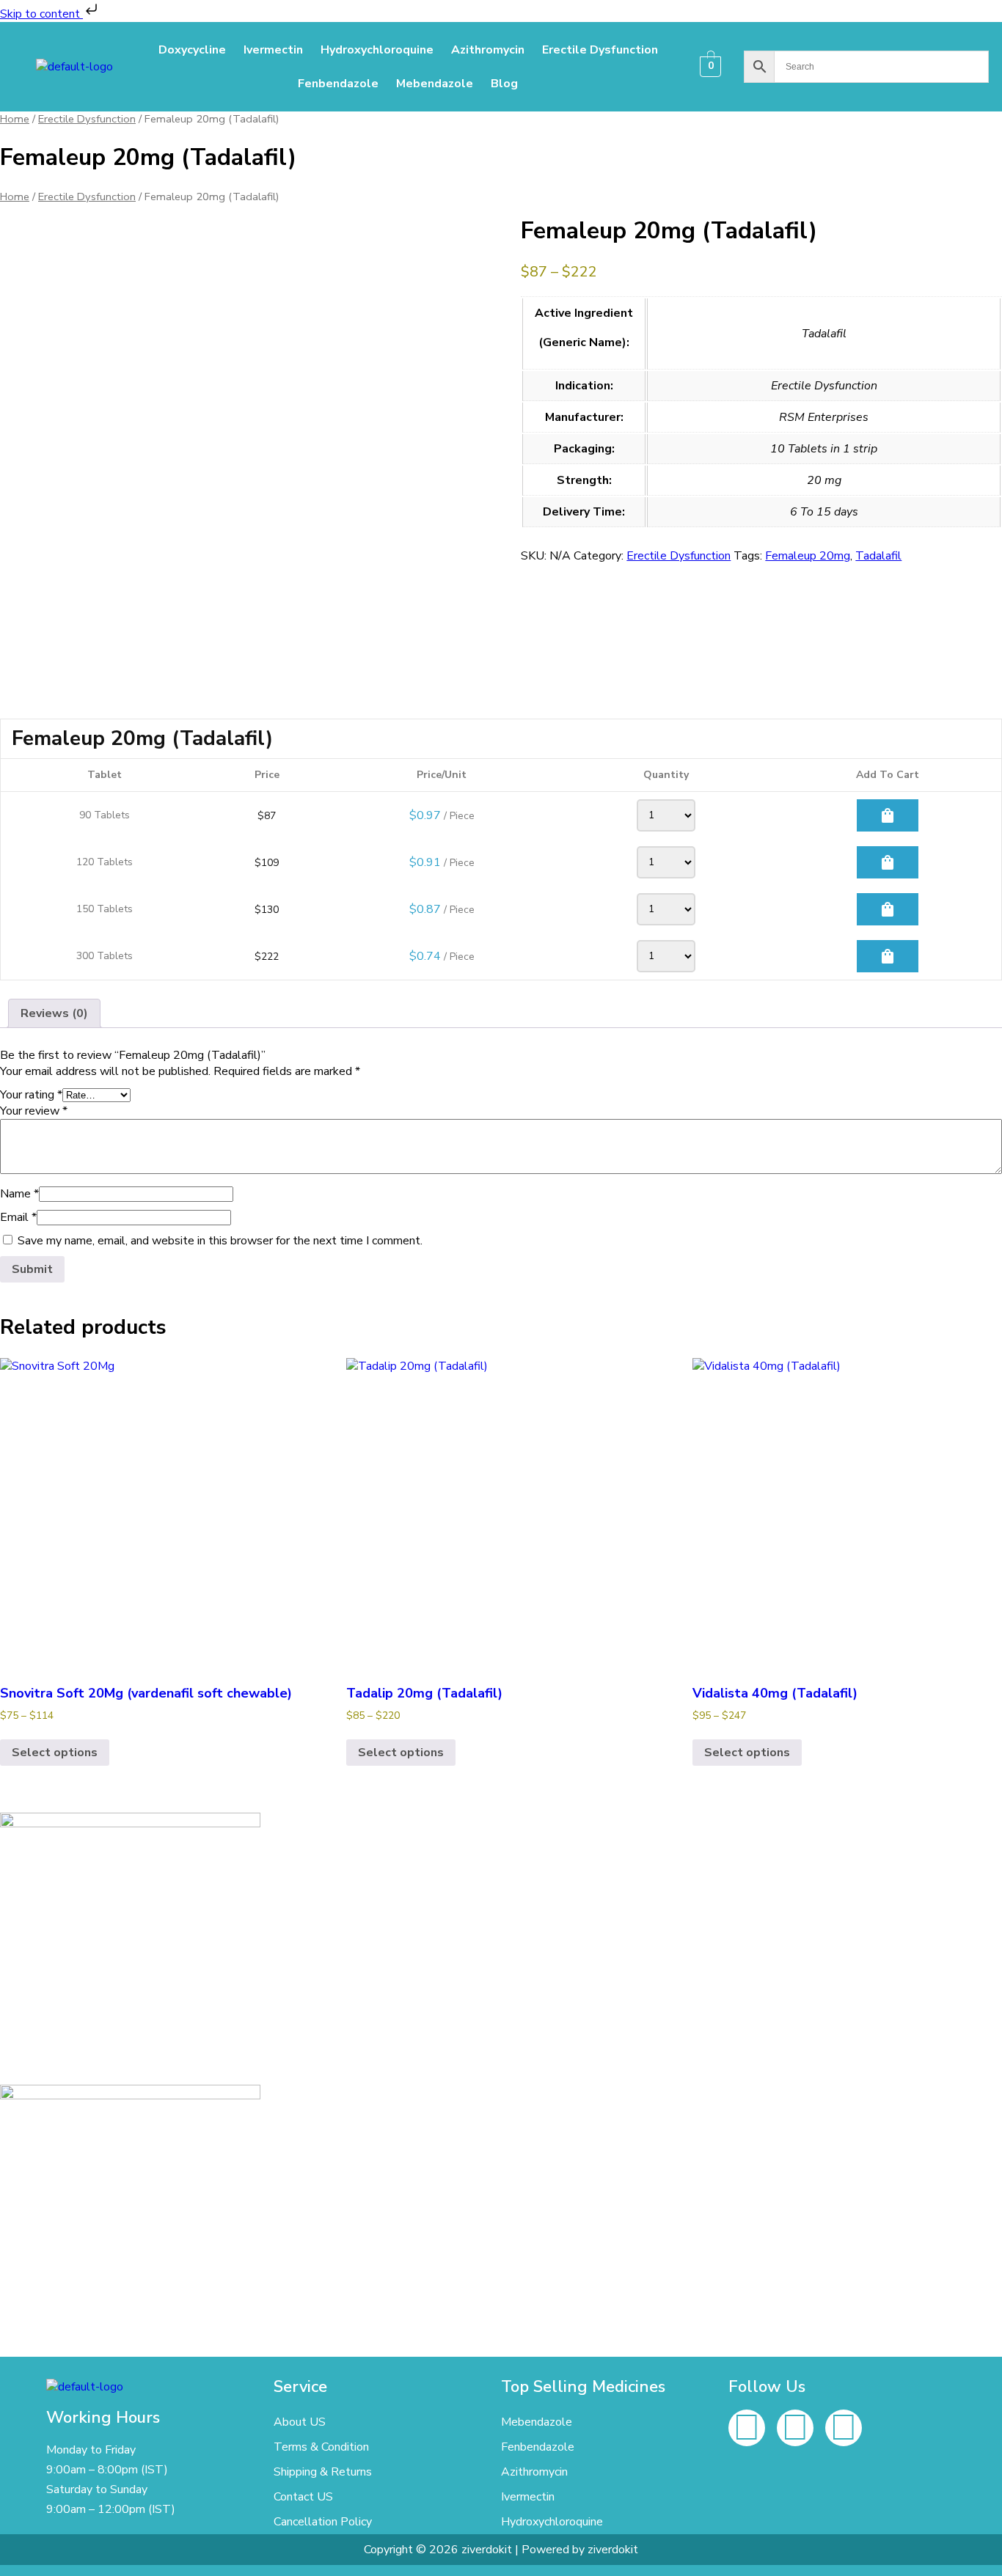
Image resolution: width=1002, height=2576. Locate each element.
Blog (504, 84)
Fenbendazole (338, 84)
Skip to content (41, 14)
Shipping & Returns (323, 2472)
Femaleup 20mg (808, 556)
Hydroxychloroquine (377, 50)
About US (300, 2422)
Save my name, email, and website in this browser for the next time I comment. (220, 1241)
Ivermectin (273, 50)
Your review (34, 1111)
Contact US (303, 2497)
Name (19, 1194)
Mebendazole (435, 84)
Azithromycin (488, 50)
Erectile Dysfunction (600, 50)
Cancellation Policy (323, 2522)
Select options (55, 1753)
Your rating (31, 1095)
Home (15, 119)
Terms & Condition (321, 2447)
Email (18, 1217)
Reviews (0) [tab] (54, 1013)
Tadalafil (878, 556)
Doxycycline (192, 50)
